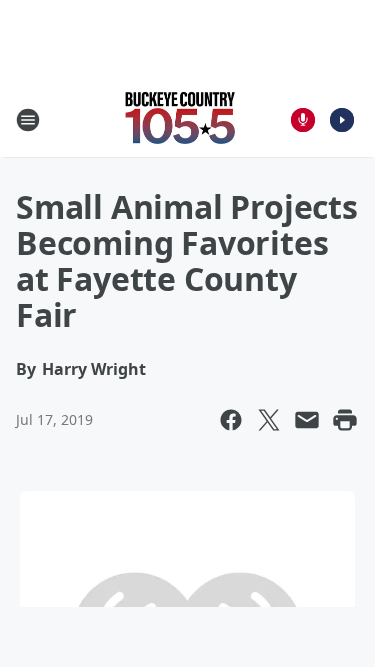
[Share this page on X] (269, 420)
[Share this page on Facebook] (231, 420)
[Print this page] (345, 420)
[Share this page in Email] (307, 420)
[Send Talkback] (303, 120)
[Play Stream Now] (342, 120)
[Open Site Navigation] (28, 120)
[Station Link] (181, 119)
